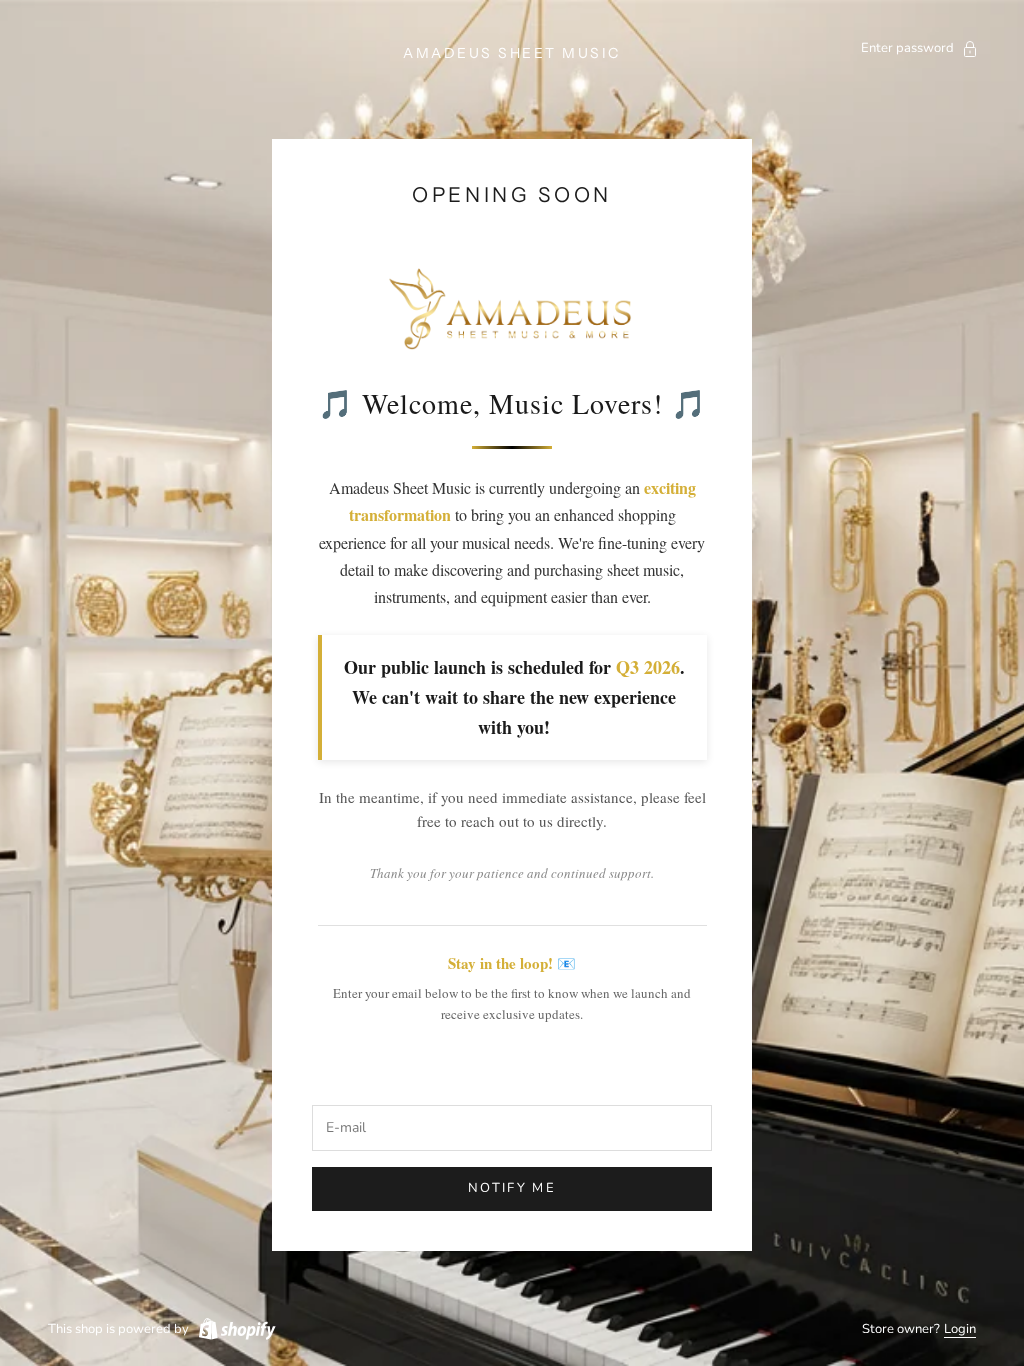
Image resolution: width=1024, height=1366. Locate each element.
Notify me (512, 1188)
